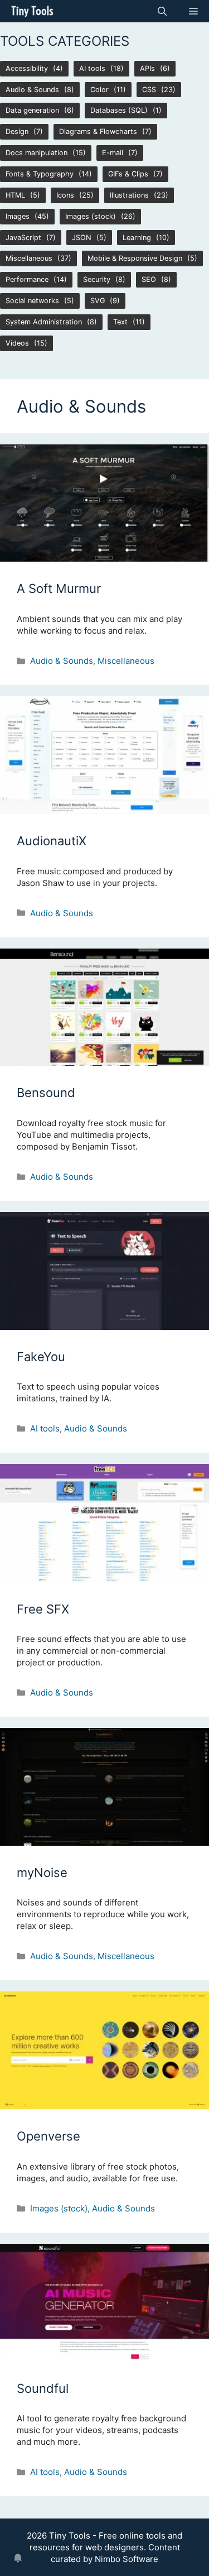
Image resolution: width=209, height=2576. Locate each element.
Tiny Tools (32, 11)
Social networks (32, 301)
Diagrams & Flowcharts (98, 131)
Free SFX (43, 1609)
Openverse (48, 2136)
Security (97, 279)
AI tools (92, 68)
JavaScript (23, 238)
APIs (147, 68)
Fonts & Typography (40, 174)
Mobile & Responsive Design (135, 258)
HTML (15, 195)
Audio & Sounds (32, 90)
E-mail (113, 153)
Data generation (32, 110)
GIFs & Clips (128, 174)
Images (18, 216)
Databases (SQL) (119, 110)
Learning (137, 238)
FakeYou (41, 1357)
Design (17, 131)
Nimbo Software (127, 2559)
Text (120, 322)
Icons (65, 195)
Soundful (43, 2388)
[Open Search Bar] (162, 11)
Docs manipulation (37, 153)
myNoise (42, 1873)
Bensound (46, 1093)
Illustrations (129, 195)
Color (99, 90)
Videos (17, 343)
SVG (98, 301)
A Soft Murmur (59, 588)
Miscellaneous (29, 258)
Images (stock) (91, 216)
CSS (149, 90)
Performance (27, 279)
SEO (149, 279)
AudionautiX (52, 841)
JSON (82, 238)
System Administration (44, 322)
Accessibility (27, 68)
